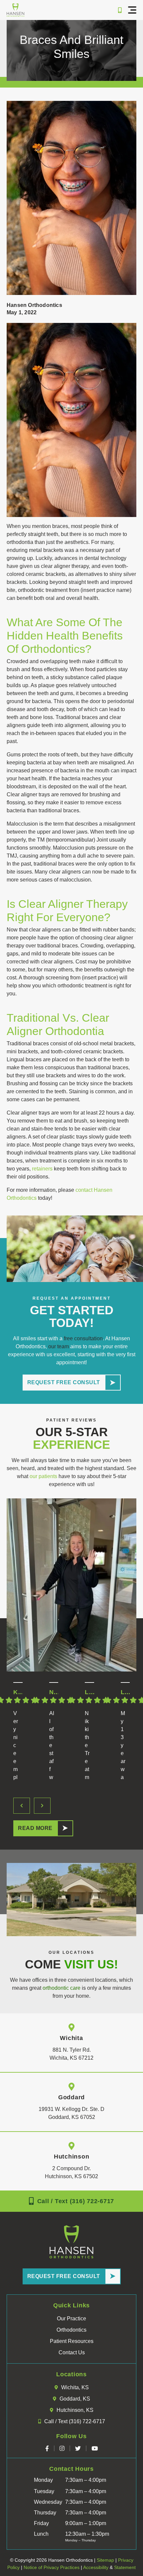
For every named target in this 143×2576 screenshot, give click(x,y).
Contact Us (72, 2352)
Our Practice (71, 2318)
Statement (125, 2567)
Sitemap (105, 2560)
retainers (42, 1169)
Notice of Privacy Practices (52, 2567)
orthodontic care (62, 1988)
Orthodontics (71, 2330)
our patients (43, 1476)
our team (59, 1346)
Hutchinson (72, 2157)
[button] (132, 10)
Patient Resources (72, 2341)
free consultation (83, 1338)
